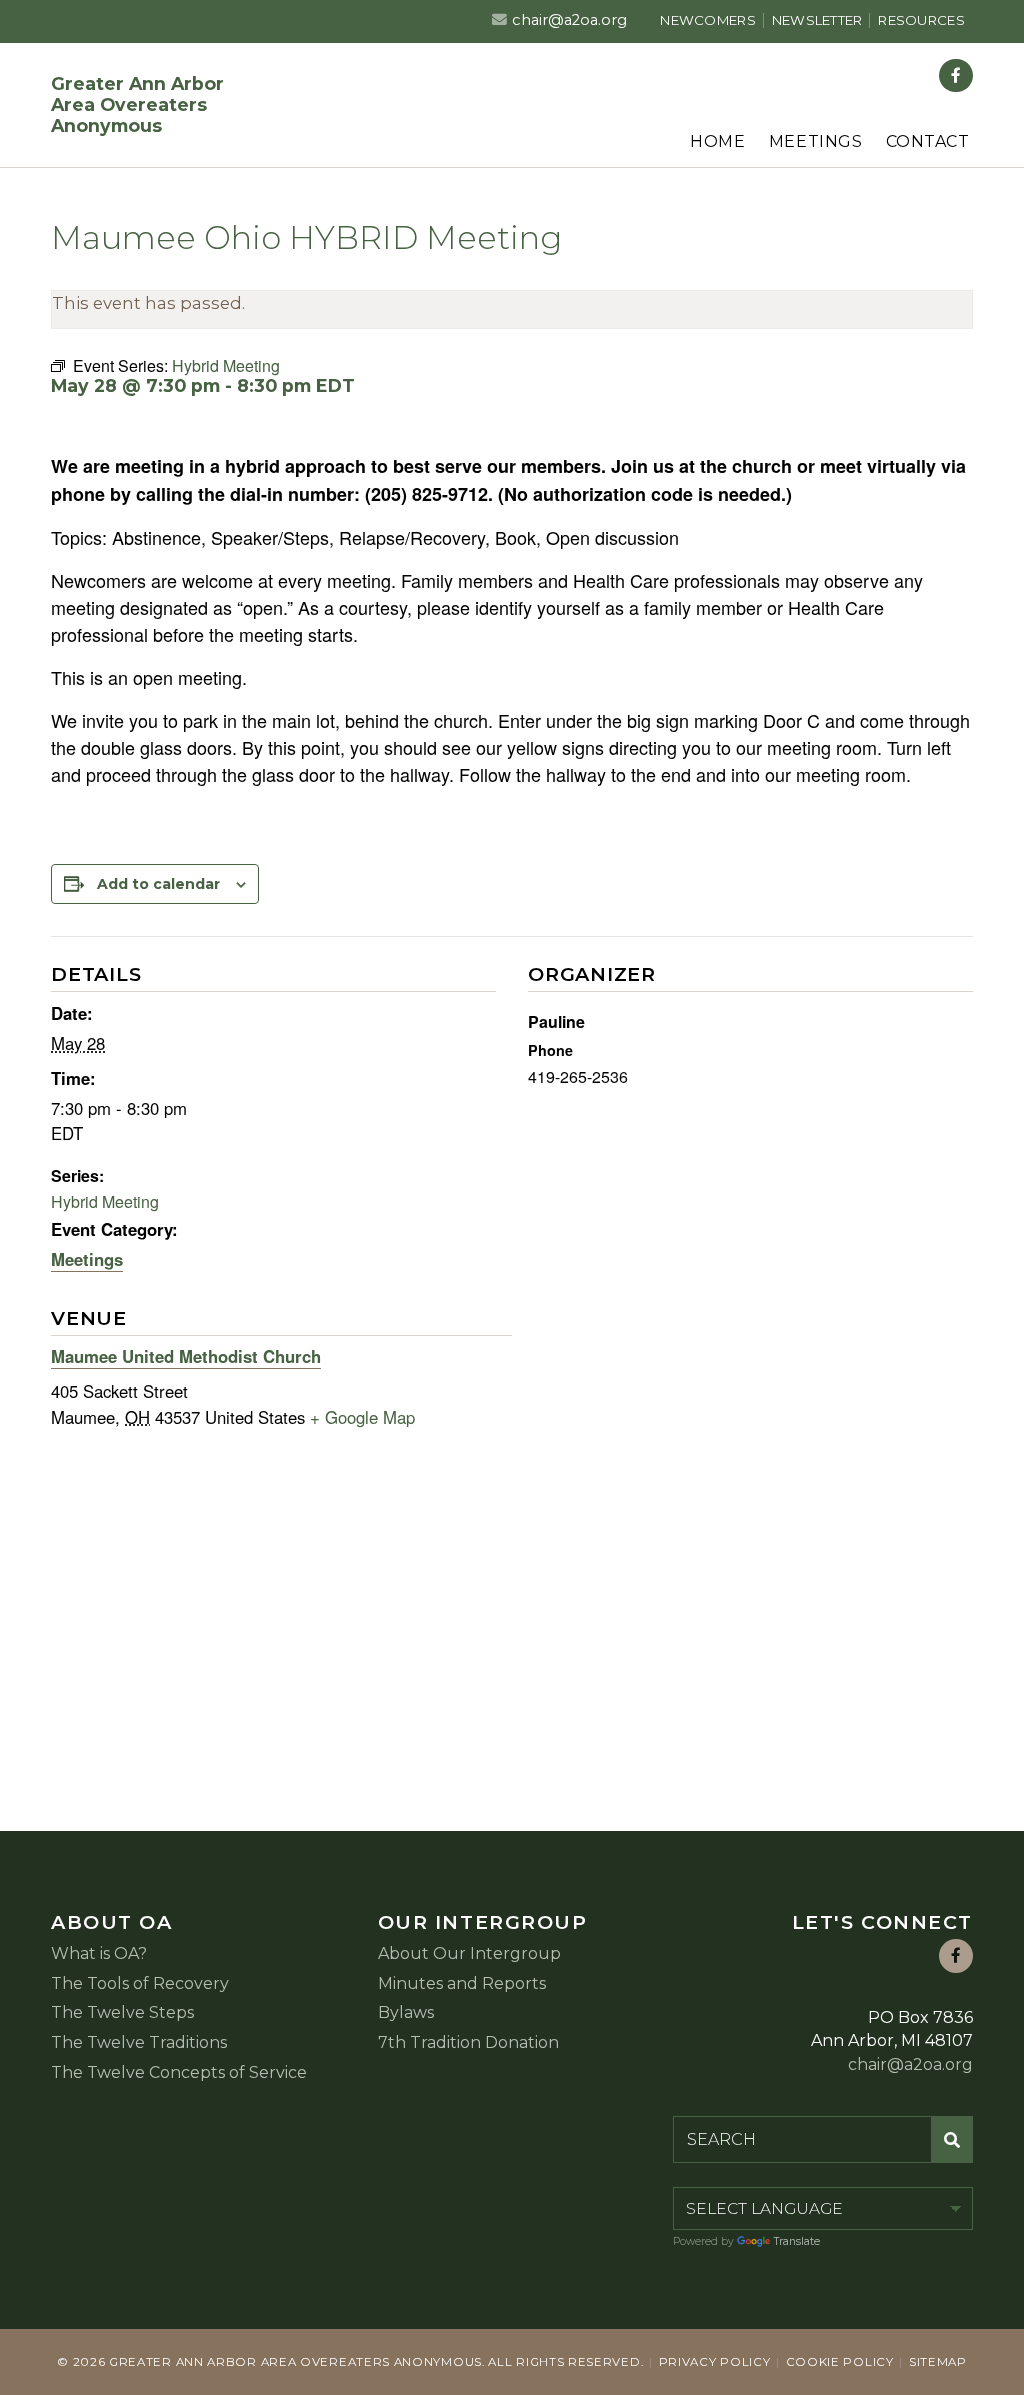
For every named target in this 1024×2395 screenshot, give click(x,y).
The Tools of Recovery (140, 1983)
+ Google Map (362, 1417)
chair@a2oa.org (569, 20)
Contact (928, 141)
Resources (921, 20)
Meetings (816, 141)
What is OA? (99, 1953)
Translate (797, 2241)
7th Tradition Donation (468, 2042)
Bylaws (406, 2012)
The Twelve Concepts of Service (179, 2072)
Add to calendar (158, 884)
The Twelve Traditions (139, 2042)
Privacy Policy (715, 2362)
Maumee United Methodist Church (186, 1356)
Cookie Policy (840, 2362)
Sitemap (938, 2362)
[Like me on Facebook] (956, 76)
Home (717, 141)
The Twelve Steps (122, 2012)
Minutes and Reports (462, 1983)
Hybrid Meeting (105, 1201)
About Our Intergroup (469, 1953)
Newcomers (707, 20)
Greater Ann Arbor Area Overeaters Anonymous (137, 104)
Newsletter (817, 20)
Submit (952, 2139)
